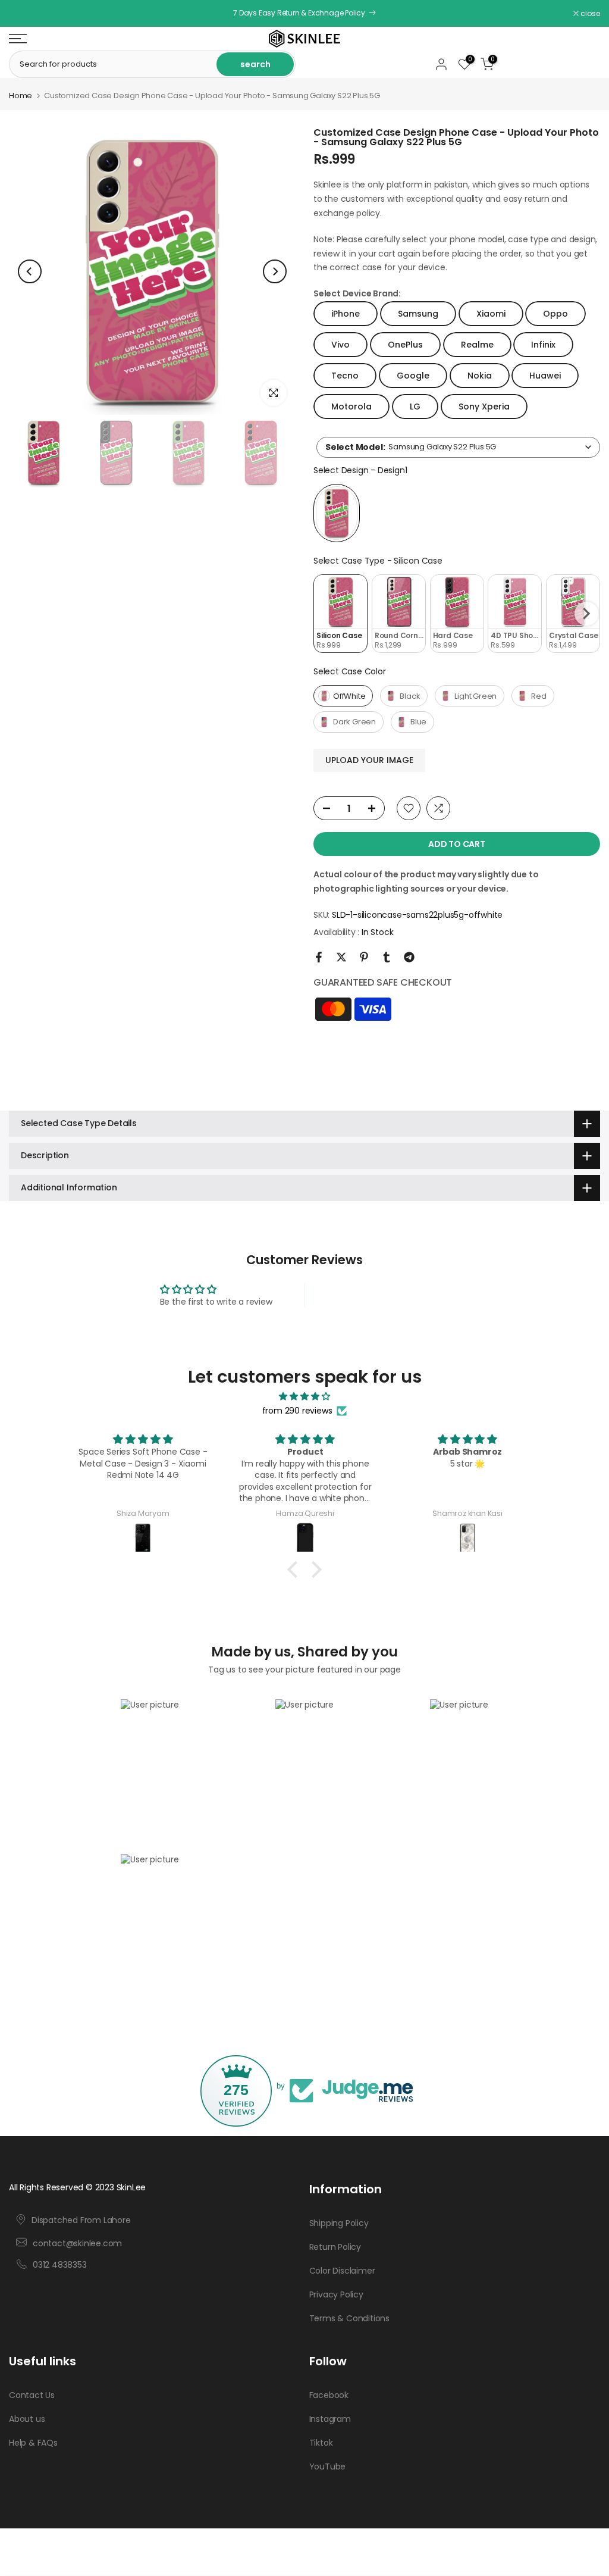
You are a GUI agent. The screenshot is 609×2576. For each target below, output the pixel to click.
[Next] (275, 271)
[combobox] (458, 447)
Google (413, 376)
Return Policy (335, 2247)
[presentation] (586, 614)
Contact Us (32, 2395)
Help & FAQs (33, 2443)
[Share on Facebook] (319, 957)
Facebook (329, 2395)
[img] (304, 1397)
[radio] (337, 513)
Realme (477, 345)
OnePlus (405, 345)
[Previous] (30, 271)
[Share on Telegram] (409, 957)
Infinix (543, 345)
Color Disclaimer (342, 2271)
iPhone (346, 314)
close (25, 14)
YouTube (328, 2466)
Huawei (545, 376)
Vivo (340, 345)
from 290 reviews (297, 1411)
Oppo (555, 314)
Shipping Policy (339, 2223)
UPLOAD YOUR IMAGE (369, 760)
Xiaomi (491, 314)
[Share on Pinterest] (364, 957)
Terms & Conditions (349, 2318)
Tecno (345, 376)
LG (415, 407)
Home (21, 96)
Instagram (330, 2419)
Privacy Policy (336, 2294)
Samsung (418, 314)
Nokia (480, 376)
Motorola (351, 407)
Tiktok (321, 2443)
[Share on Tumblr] (387, 957)
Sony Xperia (484, 407)
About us (27, 2419)
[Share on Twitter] (341, 957)
